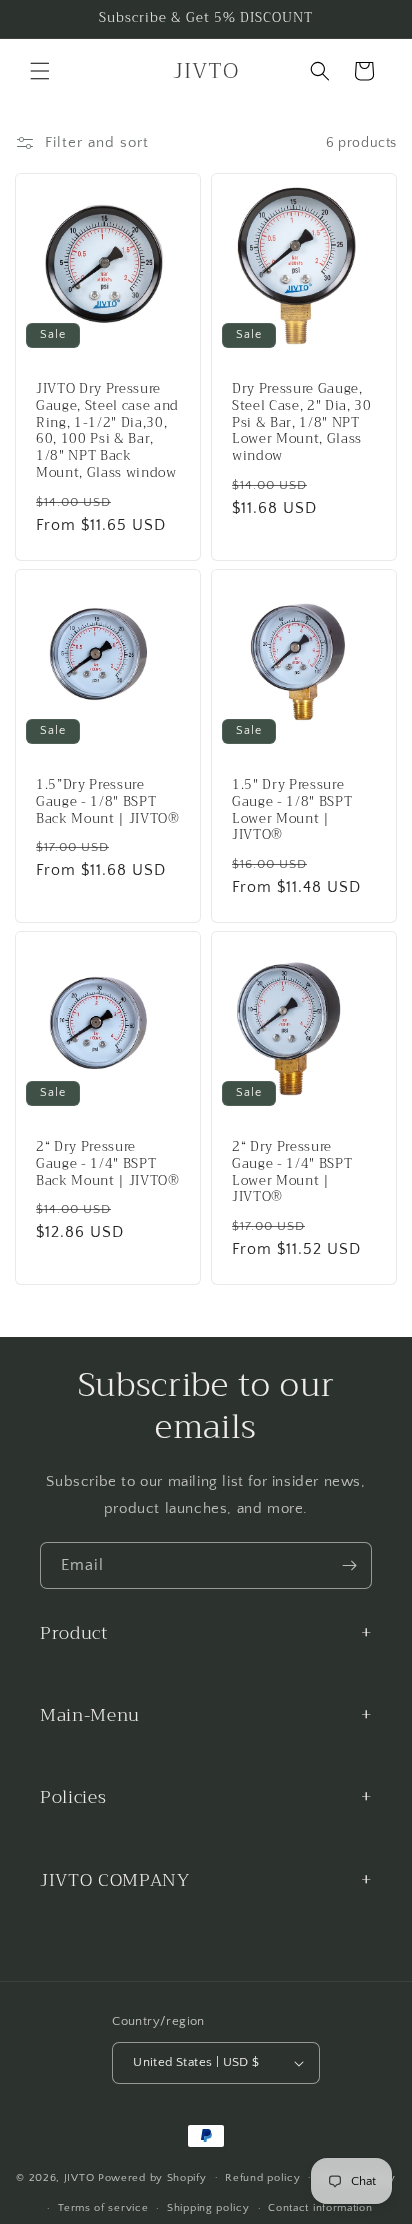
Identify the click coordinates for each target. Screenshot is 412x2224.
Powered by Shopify (152, 2177)
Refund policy (262, 2178)
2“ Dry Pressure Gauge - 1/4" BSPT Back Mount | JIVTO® (108, 1164)
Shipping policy (208, 2208)
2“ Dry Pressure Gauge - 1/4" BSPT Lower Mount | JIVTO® (292, 1172)
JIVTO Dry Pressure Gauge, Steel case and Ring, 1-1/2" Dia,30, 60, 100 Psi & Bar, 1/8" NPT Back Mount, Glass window (107, 431)
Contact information (320, 2208)
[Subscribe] (349, 1565)
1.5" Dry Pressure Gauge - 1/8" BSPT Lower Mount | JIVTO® (292, 810)
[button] (40, 71)
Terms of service (103, 2208)
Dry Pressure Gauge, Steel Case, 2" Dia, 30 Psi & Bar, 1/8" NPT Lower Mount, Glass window (302, 423)
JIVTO (81, 2177)
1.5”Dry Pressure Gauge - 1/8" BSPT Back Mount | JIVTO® (108, 802)
